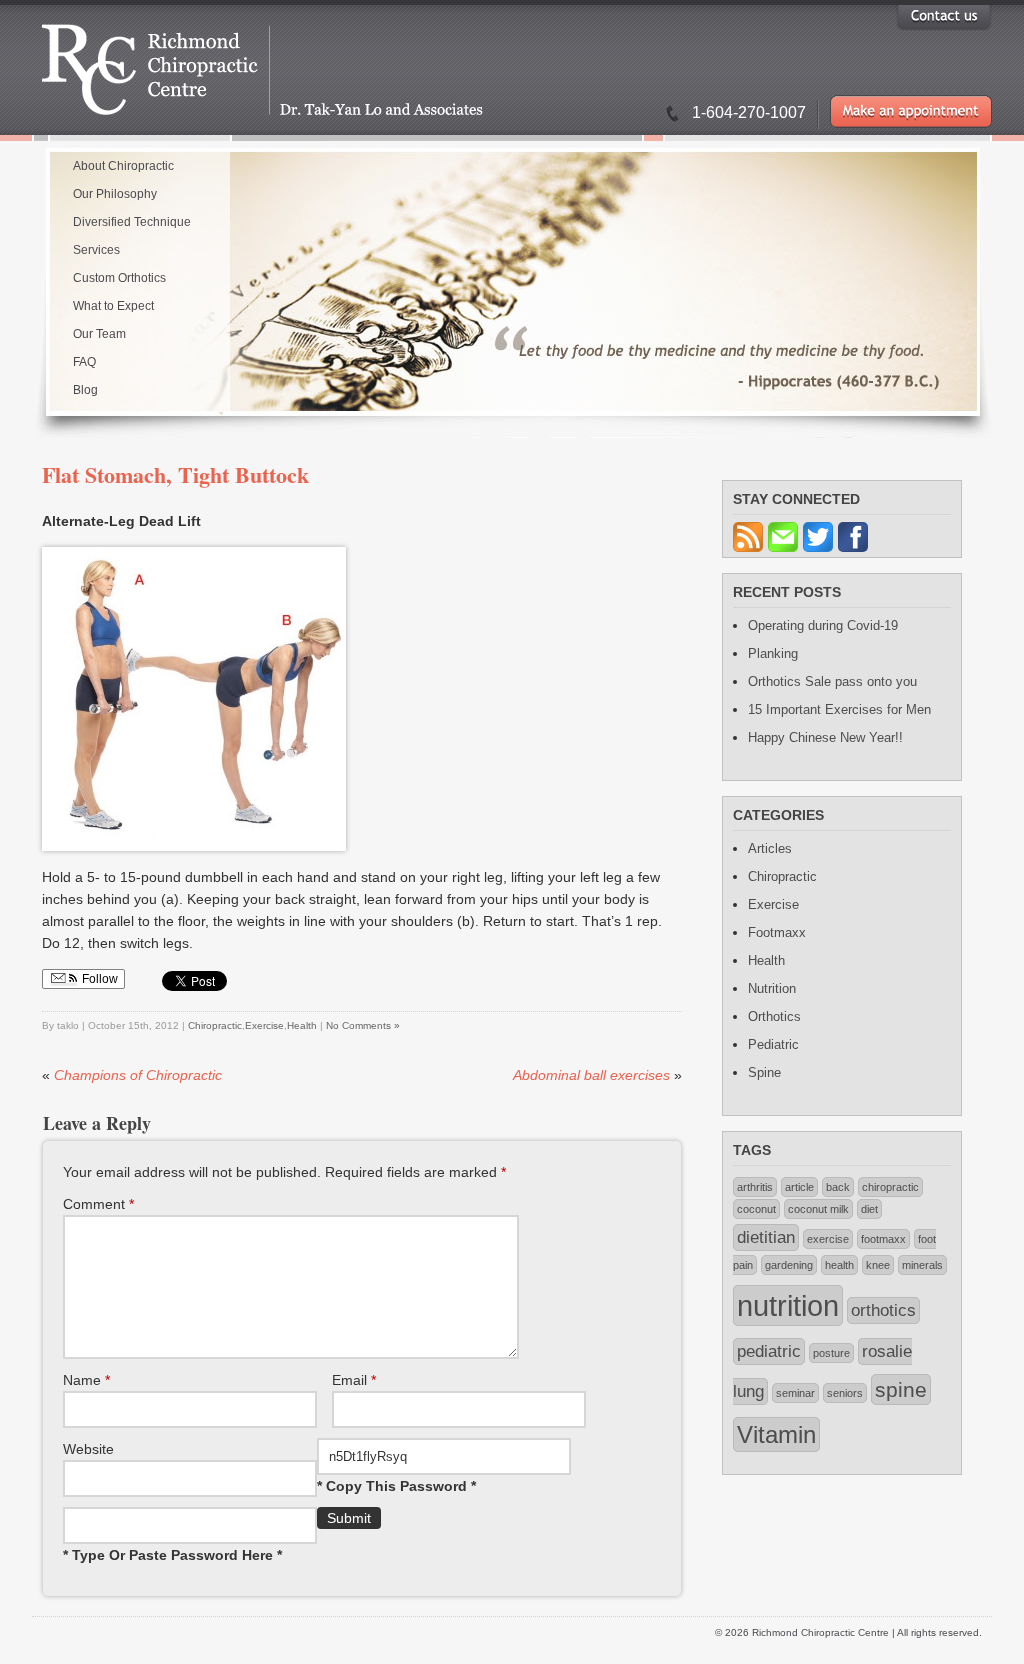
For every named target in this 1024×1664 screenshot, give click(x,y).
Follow (98, 979)
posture (831, 1353)
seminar (795, 1393)
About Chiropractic (123, 166)
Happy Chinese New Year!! (825, 737)
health (839, 1265)
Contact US (944, 15)
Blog (85, 390)
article (799, 1187)
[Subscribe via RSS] (750, 552)
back (838, 1187)
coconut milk (818, 1209)
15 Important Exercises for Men (839, 709)
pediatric (769, 1351)
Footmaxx (777, 932)
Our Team (99, 334)
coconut (756, 1209)
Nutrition (772, 988)
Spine (764, 1072)
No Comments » (363, 1025)
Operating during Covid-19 (823, 625)
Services (96, 250)
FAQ (84, 362)
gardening (789, 1265)
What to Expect (113, 306)
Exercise (264, 1025)
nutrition (788, 1305)
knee (878, 1265)
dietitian (766, 1237)
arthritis (755, 1187)
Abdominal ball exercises (591, 1075)
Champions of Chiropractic (138, 1075)
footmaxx (883, 1239)
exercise (828, 1239)
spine (901, 1389)
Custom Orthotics (119, 278)
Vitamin (776, 1434)
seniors (845, 1393)
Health (302, 1025)
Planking (773, 653)
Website (88, 1449)
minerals (922, 1265)
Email (354, 1380)
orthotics (883, 1310)
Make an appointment (911, 111)
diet (869, 1209)
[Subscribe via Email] (785, 552)
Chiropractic (215, 1025)
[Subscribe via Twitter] (820, 552)
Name (86, 1380)
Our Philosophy (115, 194)
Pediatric (773, 1044)
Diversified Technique (132, 222)
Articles (770, 848)
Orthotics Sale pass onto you (832, 681)
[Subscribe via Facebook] (855, 552)
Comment (98, 1204)
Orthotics (774, 1016)
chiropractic (890, 1187)
